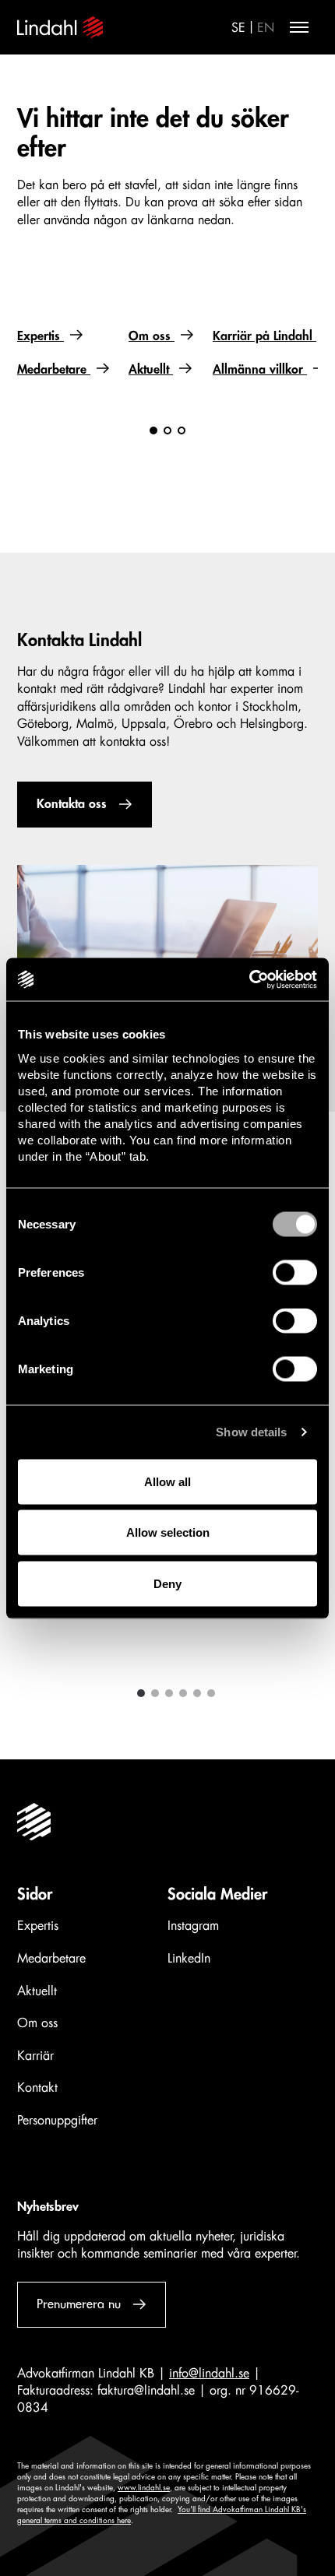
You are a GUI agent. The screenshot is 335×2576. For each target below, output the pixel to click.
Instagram (193, 1926)
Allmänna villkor (260, 370)
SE (238, 28)
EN (266, 28)
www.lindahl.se (144, 2488)
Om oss (152, 336)
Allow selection (168, 1532)
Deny (167, 1583)
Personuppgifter (57, 2121)
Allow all (167, 1481)
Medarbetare (54, 370)
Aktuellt (151, 370)
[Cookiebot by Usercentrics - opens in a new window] (249, 979)
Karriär (35, 2056)
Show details (251, 1432)
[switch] (295, 1272)
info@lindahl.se (209, 2374)
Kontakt (37, 2088)
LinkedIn (189, 1959)
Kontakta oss (72, 804)
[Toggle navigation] (299, 27)
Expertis (41, 336)
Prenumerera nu (79, 2304)
